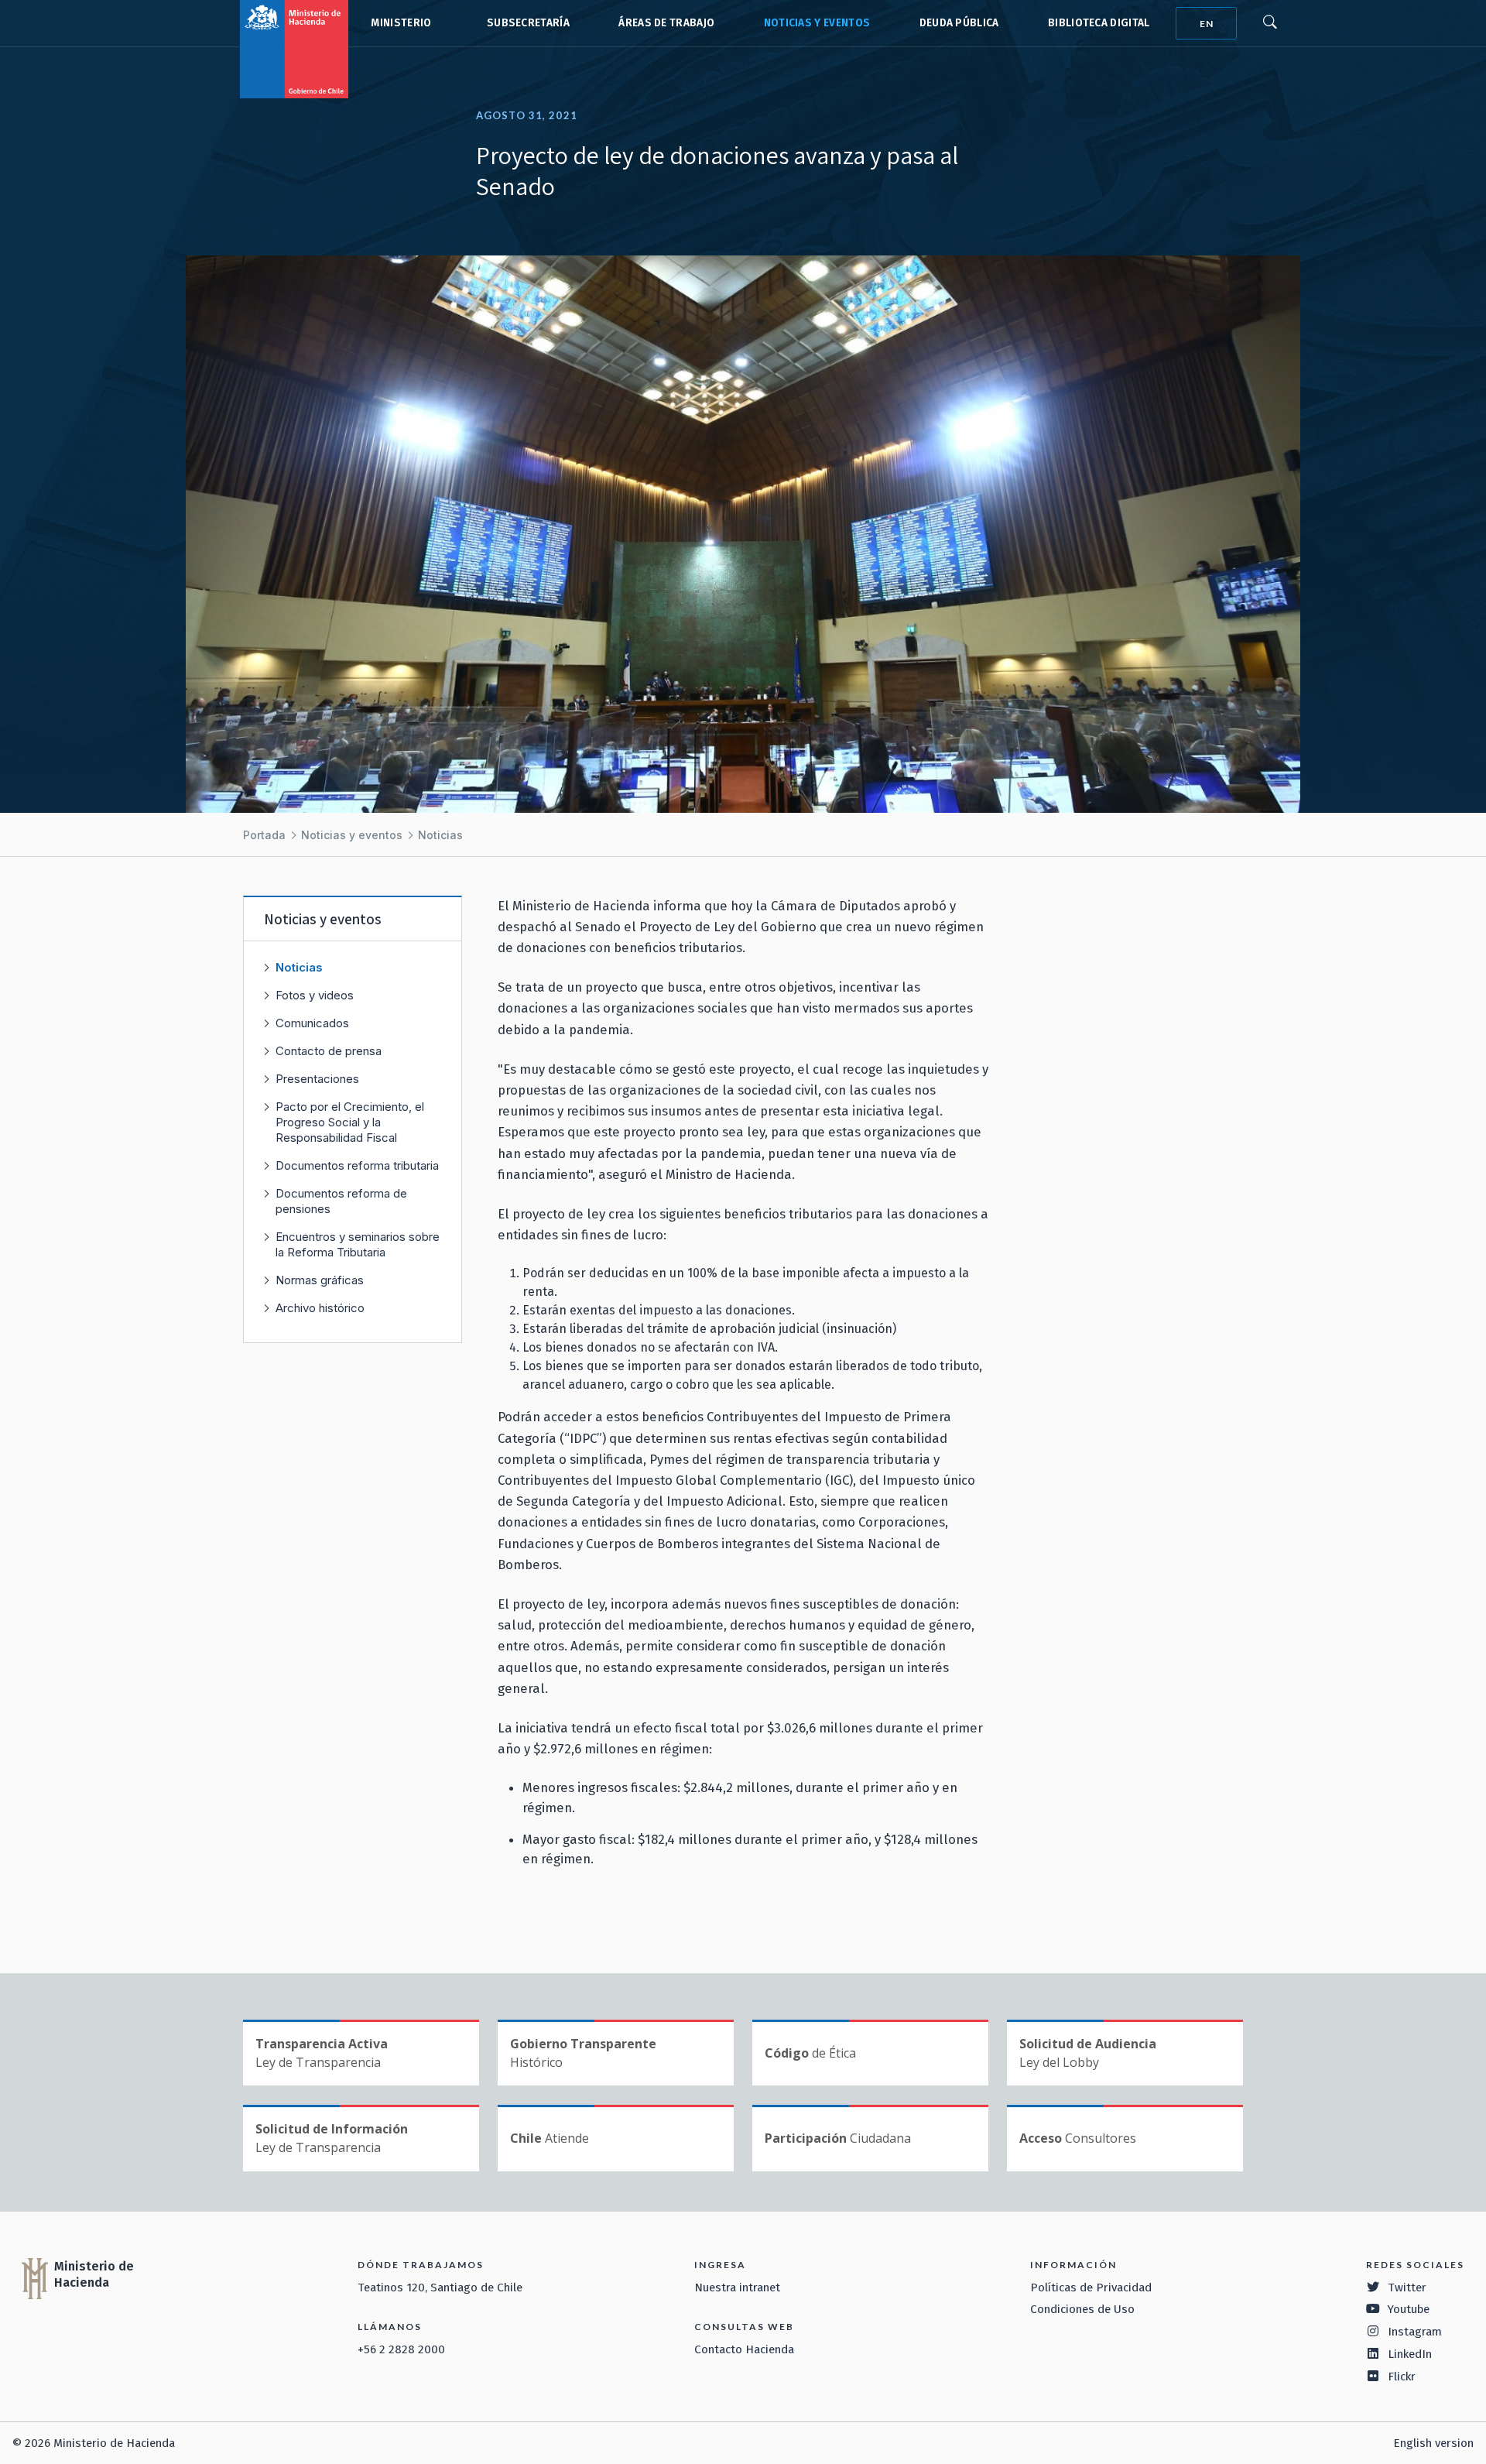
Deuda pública (959, 23)
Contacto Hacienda (744, 2349)
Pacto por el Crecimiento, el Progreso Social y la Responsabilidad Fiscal (350, 1122)
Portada (264, 835)
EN (1207, 24)
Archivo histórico (320, 1308)
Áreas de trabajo (666, 23)
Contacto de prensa (329, 1051)
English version (1433, 2443)
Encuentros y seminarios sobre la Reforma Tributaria (358, 1244)
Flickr (1402, 2377)
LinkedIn (1410, 2354)
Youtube (1409, 2309)
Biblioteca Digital (1099, 23)
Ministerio (401, 23)
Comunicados (312, 1023)
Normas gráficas (320, 1280)
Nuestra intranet (737, 2288)
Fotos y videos (315, 995)
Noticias (440, 835)
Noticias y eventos (817, 23)
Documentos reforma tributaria (357, 1165)
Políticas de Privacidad (1091, 2288)
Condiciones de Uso (1082, 2309)
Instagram (1415, 2332)
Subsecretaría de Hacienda (525, 23)
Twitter (1407, 2288)
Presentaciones (317, 1079)
